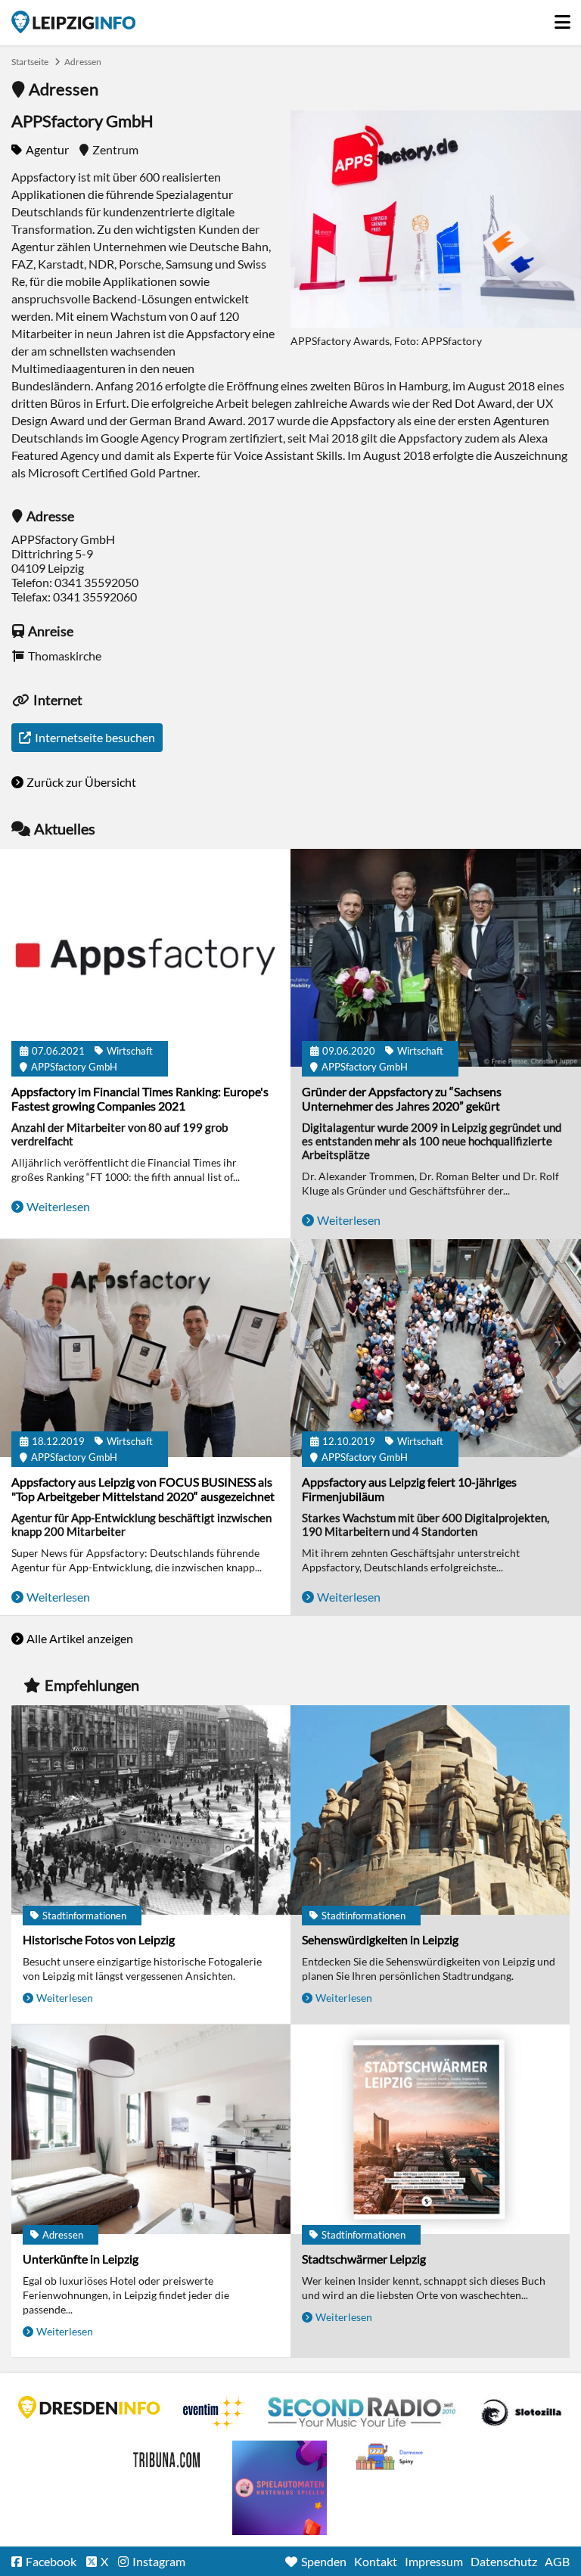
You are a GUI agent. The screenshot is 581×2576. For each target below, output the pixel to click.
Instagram (159, 2561)
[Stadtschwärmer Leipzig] (430, 2130)
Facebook (51, 2561)
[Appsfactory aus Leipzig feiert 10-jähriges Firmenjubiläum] (436, 1349)
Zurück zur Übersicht (81, 782)
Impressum (434, 2561)
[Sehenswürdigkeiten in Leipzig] (430, 1811)
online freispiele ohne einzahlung (280, 2488)
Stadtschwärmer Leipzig (364, 2259)
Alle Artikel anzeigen (80, 1638)
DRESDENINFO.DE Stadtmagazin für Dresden (89, 2407)
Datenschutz (504, 2561)
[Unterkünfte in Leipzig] (151, 2130)
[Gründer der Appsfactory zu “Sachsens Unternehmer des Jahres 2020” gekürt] (436, 959)
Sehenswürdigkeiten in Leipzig (380, 1939)
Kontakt (376, 2561)
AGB (557, 2561)
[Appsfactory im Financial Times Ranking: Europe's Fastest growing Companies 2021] (145, 959)
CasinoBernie (168, 2457)
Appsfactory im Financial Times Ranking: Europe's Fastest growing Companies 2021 (140, 1098)
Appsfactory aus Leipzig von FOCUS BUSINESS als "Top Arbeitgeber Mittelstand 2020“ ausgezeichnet (143, 1489)
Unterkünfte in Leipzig (81, 2259)
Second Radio (362, 2413)
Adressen (83, 62)
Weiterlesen (58, 1206)
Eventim (214, 2413)
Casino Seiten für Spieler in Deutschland (521, 2413)
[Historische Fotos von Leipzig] (151, 1811)
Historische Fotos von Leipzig (99, 1939)
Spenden (324, 2561)
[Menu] (562, 18)
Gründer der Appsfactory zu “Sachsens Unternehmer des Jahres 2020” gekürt (402, 1098)
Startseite (73, 22)
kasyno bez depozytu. (391, 2457)
